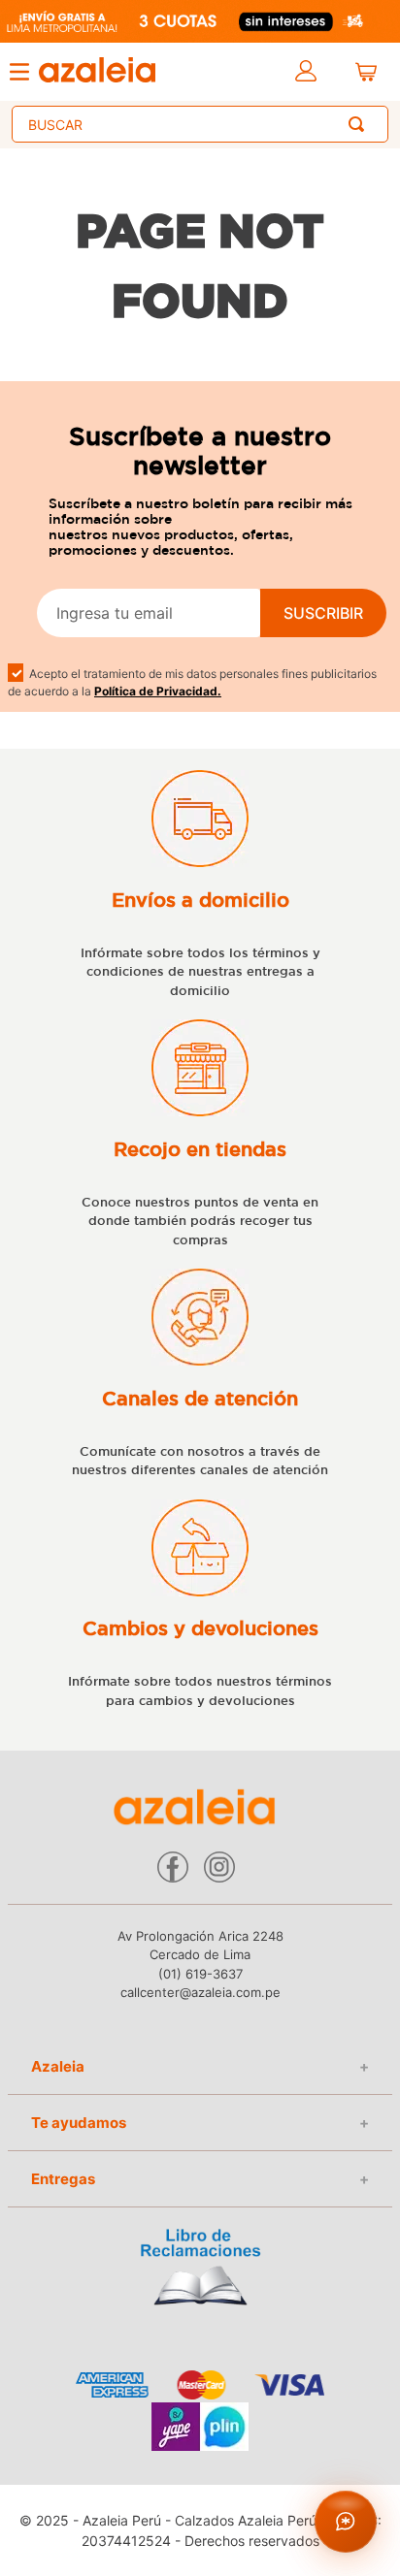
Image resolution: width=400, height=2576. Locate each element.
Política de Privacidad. (158, 691)
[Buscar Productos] (360, 124)
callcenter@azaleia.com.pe (200, 1992)
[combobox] (200, 124)
